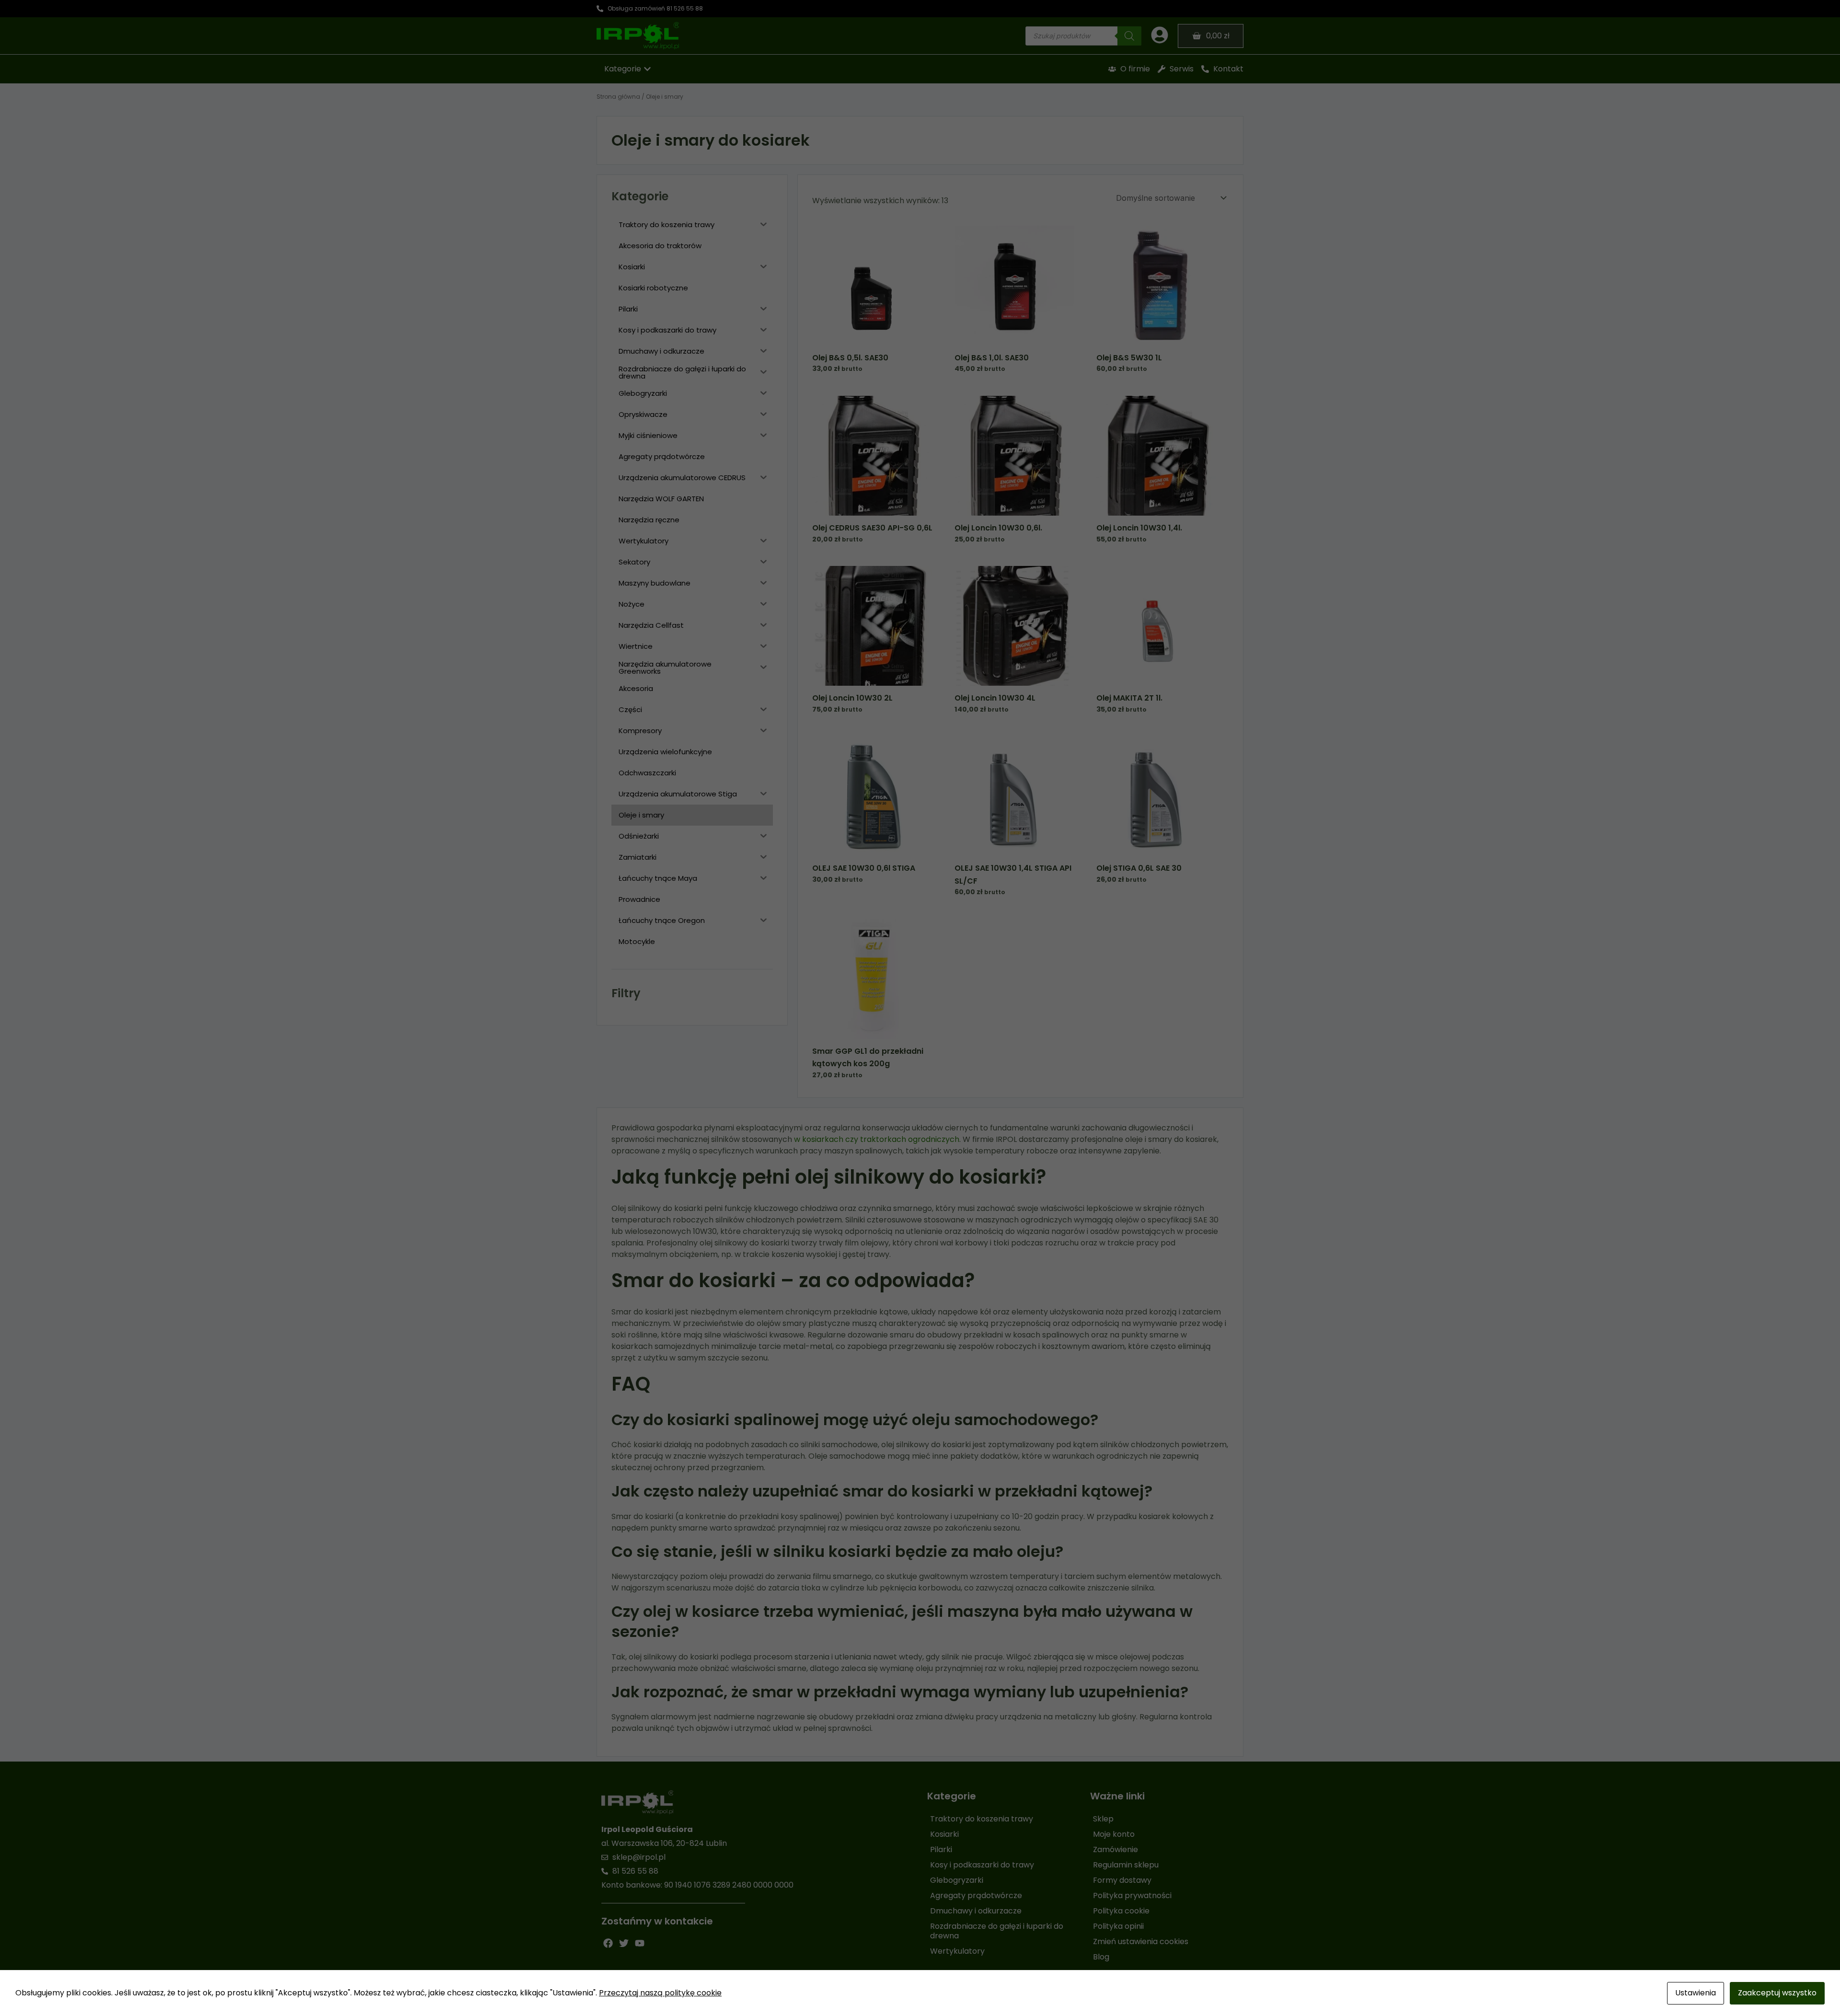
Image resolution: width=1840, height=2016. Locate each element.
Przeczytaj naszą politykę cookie (660, 1993)
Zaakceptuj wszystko (1777, 1993)
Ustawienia (1696, 1993)
